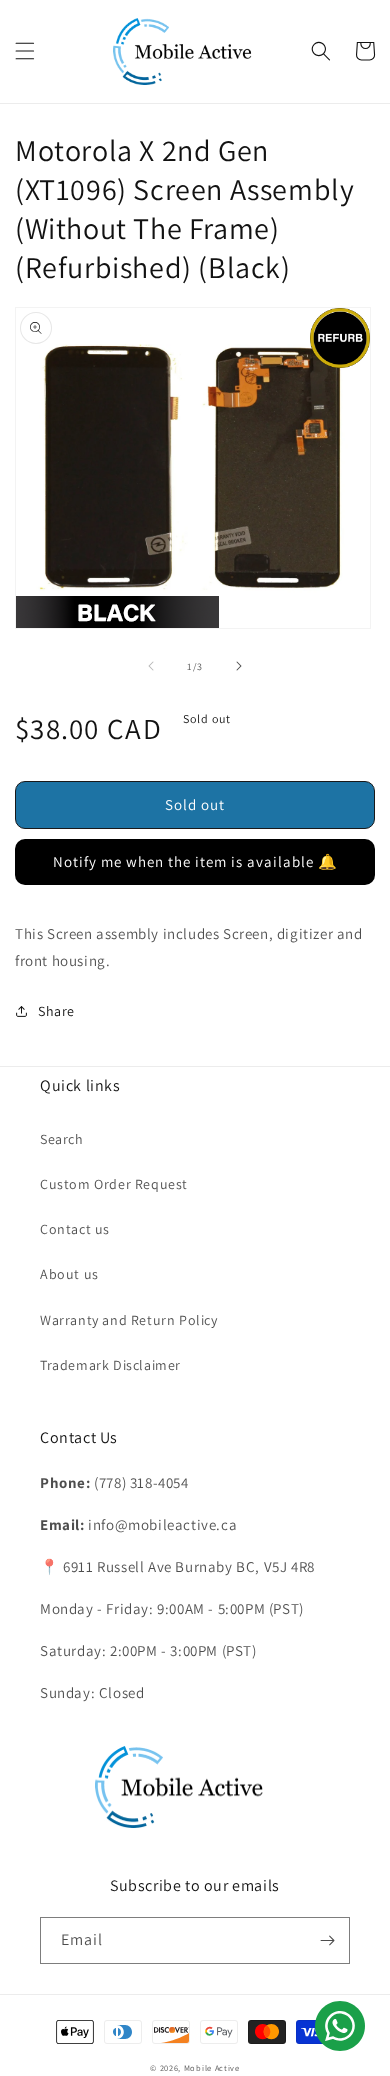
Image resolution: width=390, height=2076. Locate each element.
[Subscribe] (327, 1940)
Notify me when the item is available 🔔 (195, 861)
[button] (25, 51)
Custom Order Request (114, 1184)
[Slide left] (151, 666)
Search (62, 1139)
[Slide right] (239, 666)
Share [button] (56, 1011)
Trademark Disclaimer (110, 1365)
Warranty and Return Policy (129, 1320)
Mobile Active (212, 2067)
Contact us (75, 1229)
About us (69, 1274)
